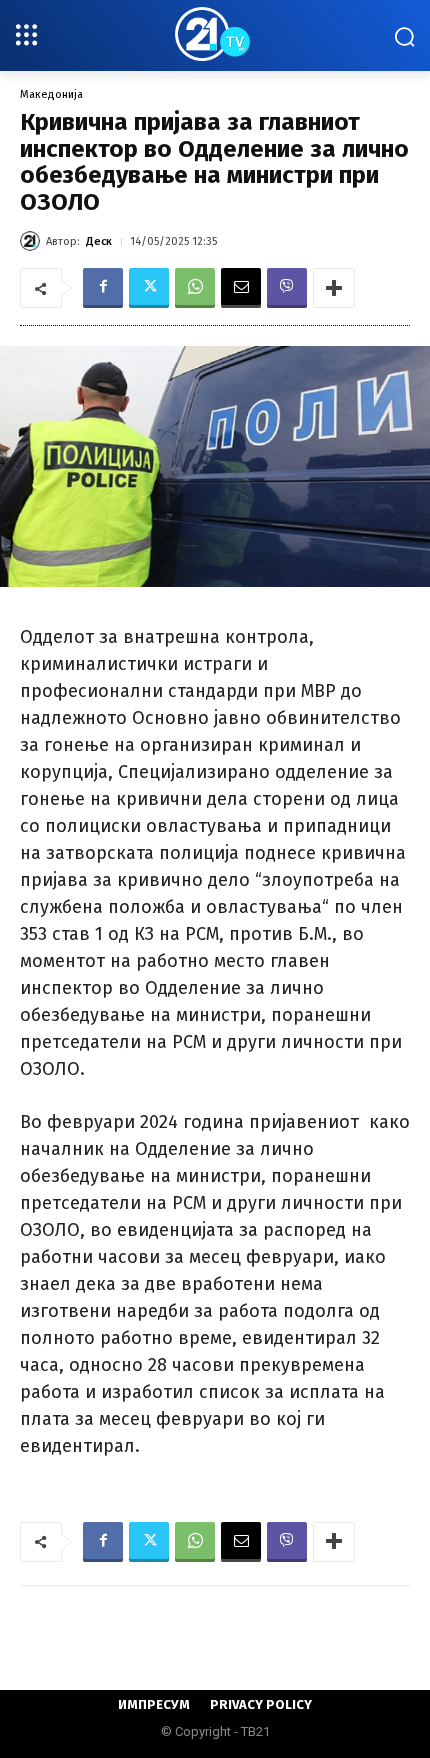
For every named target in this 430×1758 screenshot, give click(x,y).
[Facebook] (103, 288)
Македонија (51, 94)
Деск (99, 241)
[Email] (241, 288)
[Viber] (287, 288)
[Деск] (33, 241)
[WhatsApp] (195, 288)
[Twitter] (149, 288)
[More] (334, 288)
